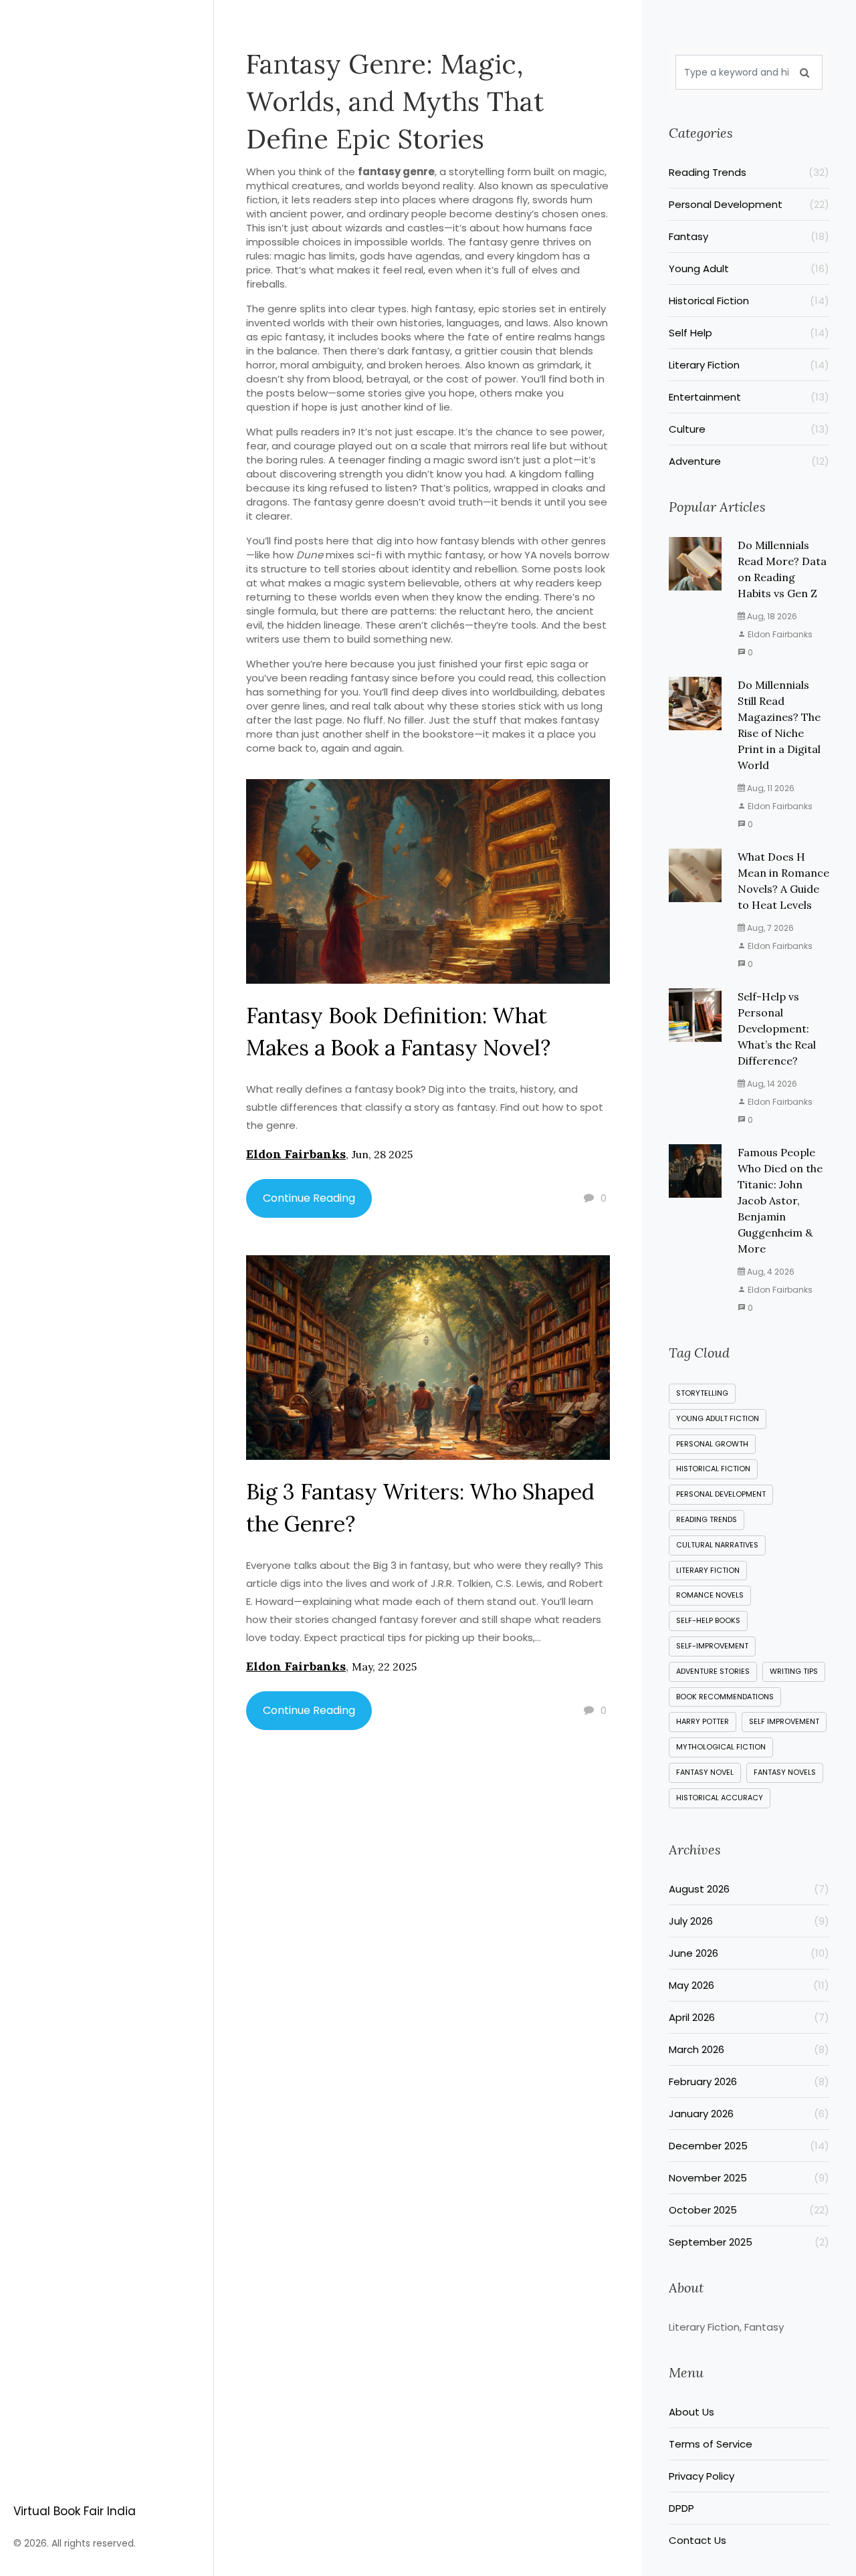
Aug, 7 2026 (769, 928)
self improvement (784, 1721)
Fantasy (749, 236)
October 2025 (749, 2210)
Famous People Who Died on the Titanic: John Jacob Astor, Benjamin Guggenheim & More (780, 1200)
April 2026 (749, 2017)
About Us (691, 2412)
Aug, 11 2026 (770, 788)
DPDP (681, 2508)
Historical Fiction (749, 301)
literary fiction (708, 1570)
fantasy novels (785, 1772)
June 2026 (749, 1953)
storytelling (702, 1393)
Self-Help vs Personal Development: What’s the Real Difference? (777, 1029)
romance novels (710, 1595)
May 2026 (749, 1985)
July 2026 (749, 1921)
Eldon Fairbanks (296, 1154)
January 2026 (749, 2114)
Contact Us (698, 2540)
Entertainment (749, 397)
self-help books (708, 1620)
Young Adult (749, 269)
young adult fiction (718, 1418)
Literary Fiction (749, 365)
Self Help (749, 333)
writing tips (794, 1671)
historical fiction (713, 1469)
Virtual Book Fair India (75, 2511)
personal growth (712, 1444)
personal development (721, 1494)
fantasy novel (705, 1772)
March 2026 (749, 2049)
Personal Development (749, 204)
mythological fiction (721, 1747)
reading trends (707, 1519)
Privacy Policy (702, 2476)
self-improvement (712, 1646)
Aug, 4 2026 (770, 1272)
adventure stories (713, 1671)
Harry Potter (703, 1721)
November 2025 (749, 2178)
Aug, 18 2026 (771, 616)
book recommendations (725, 1697)
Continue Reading (309, 1198)
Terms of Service (711, 2444)
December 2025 (749, 2146)
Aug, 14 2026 (771, 1084)
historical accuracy (720, 1798)
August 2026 (749, 1889)
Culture (749, 429)
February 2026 (749, 2081)
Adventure (749, 461)
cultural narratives (717, 1545)
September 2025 (749, 2242)
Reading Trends (749, 172)
